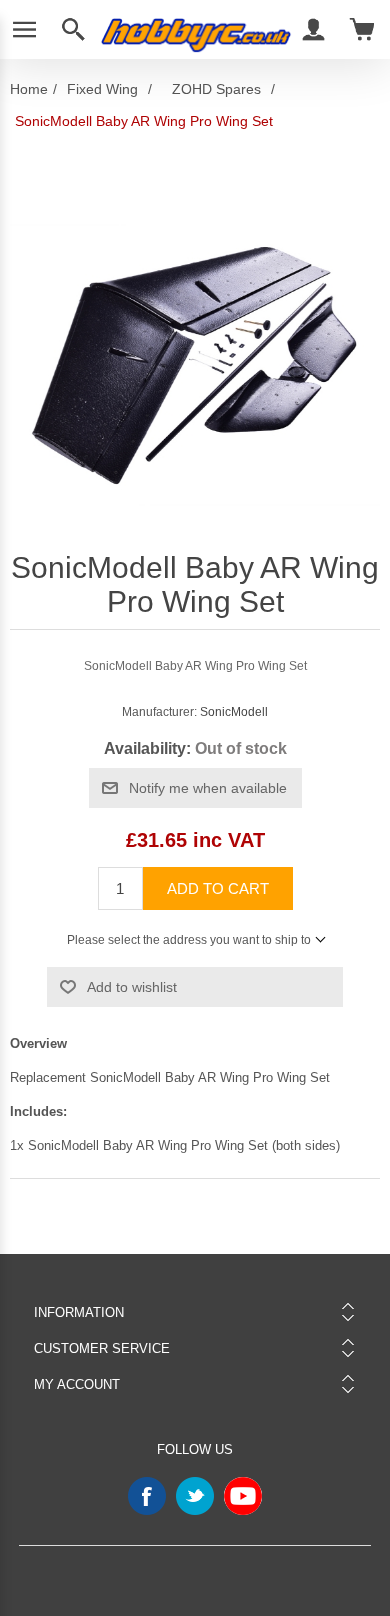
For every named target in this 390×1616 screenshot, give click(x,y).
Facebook (147, 1496)
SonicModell (234, 712)
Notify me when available (208, 788)
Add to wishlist (132, 987)
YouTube (243, 1496)
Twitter (195, 1496)
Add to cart (218, 888)
